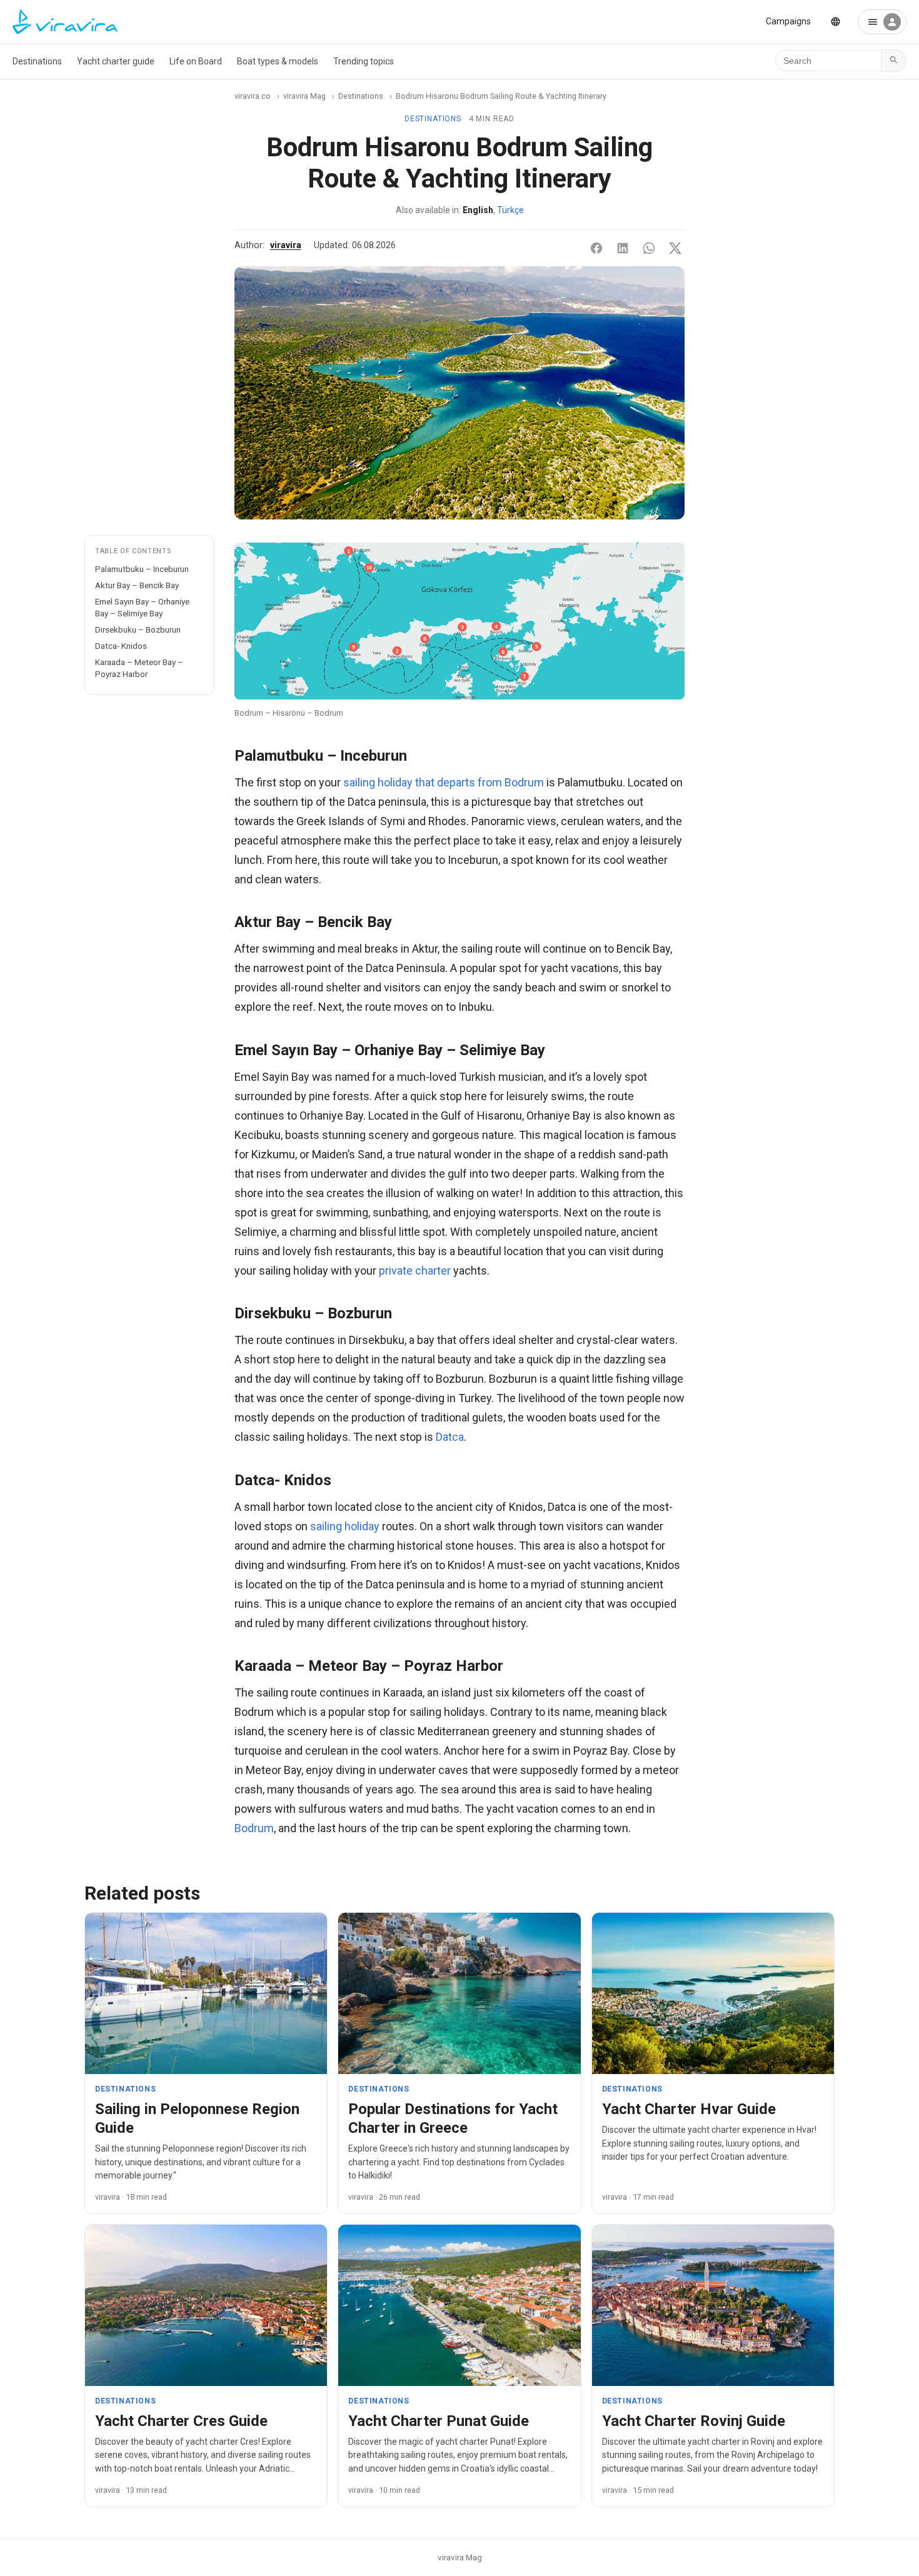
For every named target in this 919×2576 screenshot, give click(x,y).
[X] (675, 248)
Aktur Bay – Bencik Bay (137, 585)
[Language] (836, 22)
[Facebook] (596, 248)
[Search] (894, 61)
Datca (450, 1437)
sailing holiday (345, 1526)
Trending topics (364, 61)
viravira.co (253, 96)
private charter (415, 1270)
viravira (286, 245)
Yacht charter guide (116, 61)
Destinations (37, 61)
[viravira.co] (65, 22)
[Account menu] (882, 22)
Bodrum (254, 1828)
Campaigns (788, 21)
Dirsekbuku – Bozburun (138, 629)
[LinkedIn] (623, 248)
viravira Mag (304, 96)
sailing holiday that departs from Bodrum (444, 782)
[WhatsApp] (649, 248)
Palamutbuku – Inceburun (142, 569)
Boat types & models (278, 61)
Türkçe (510, 210)
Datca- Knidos (121, 646)
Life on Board (196, 61)
